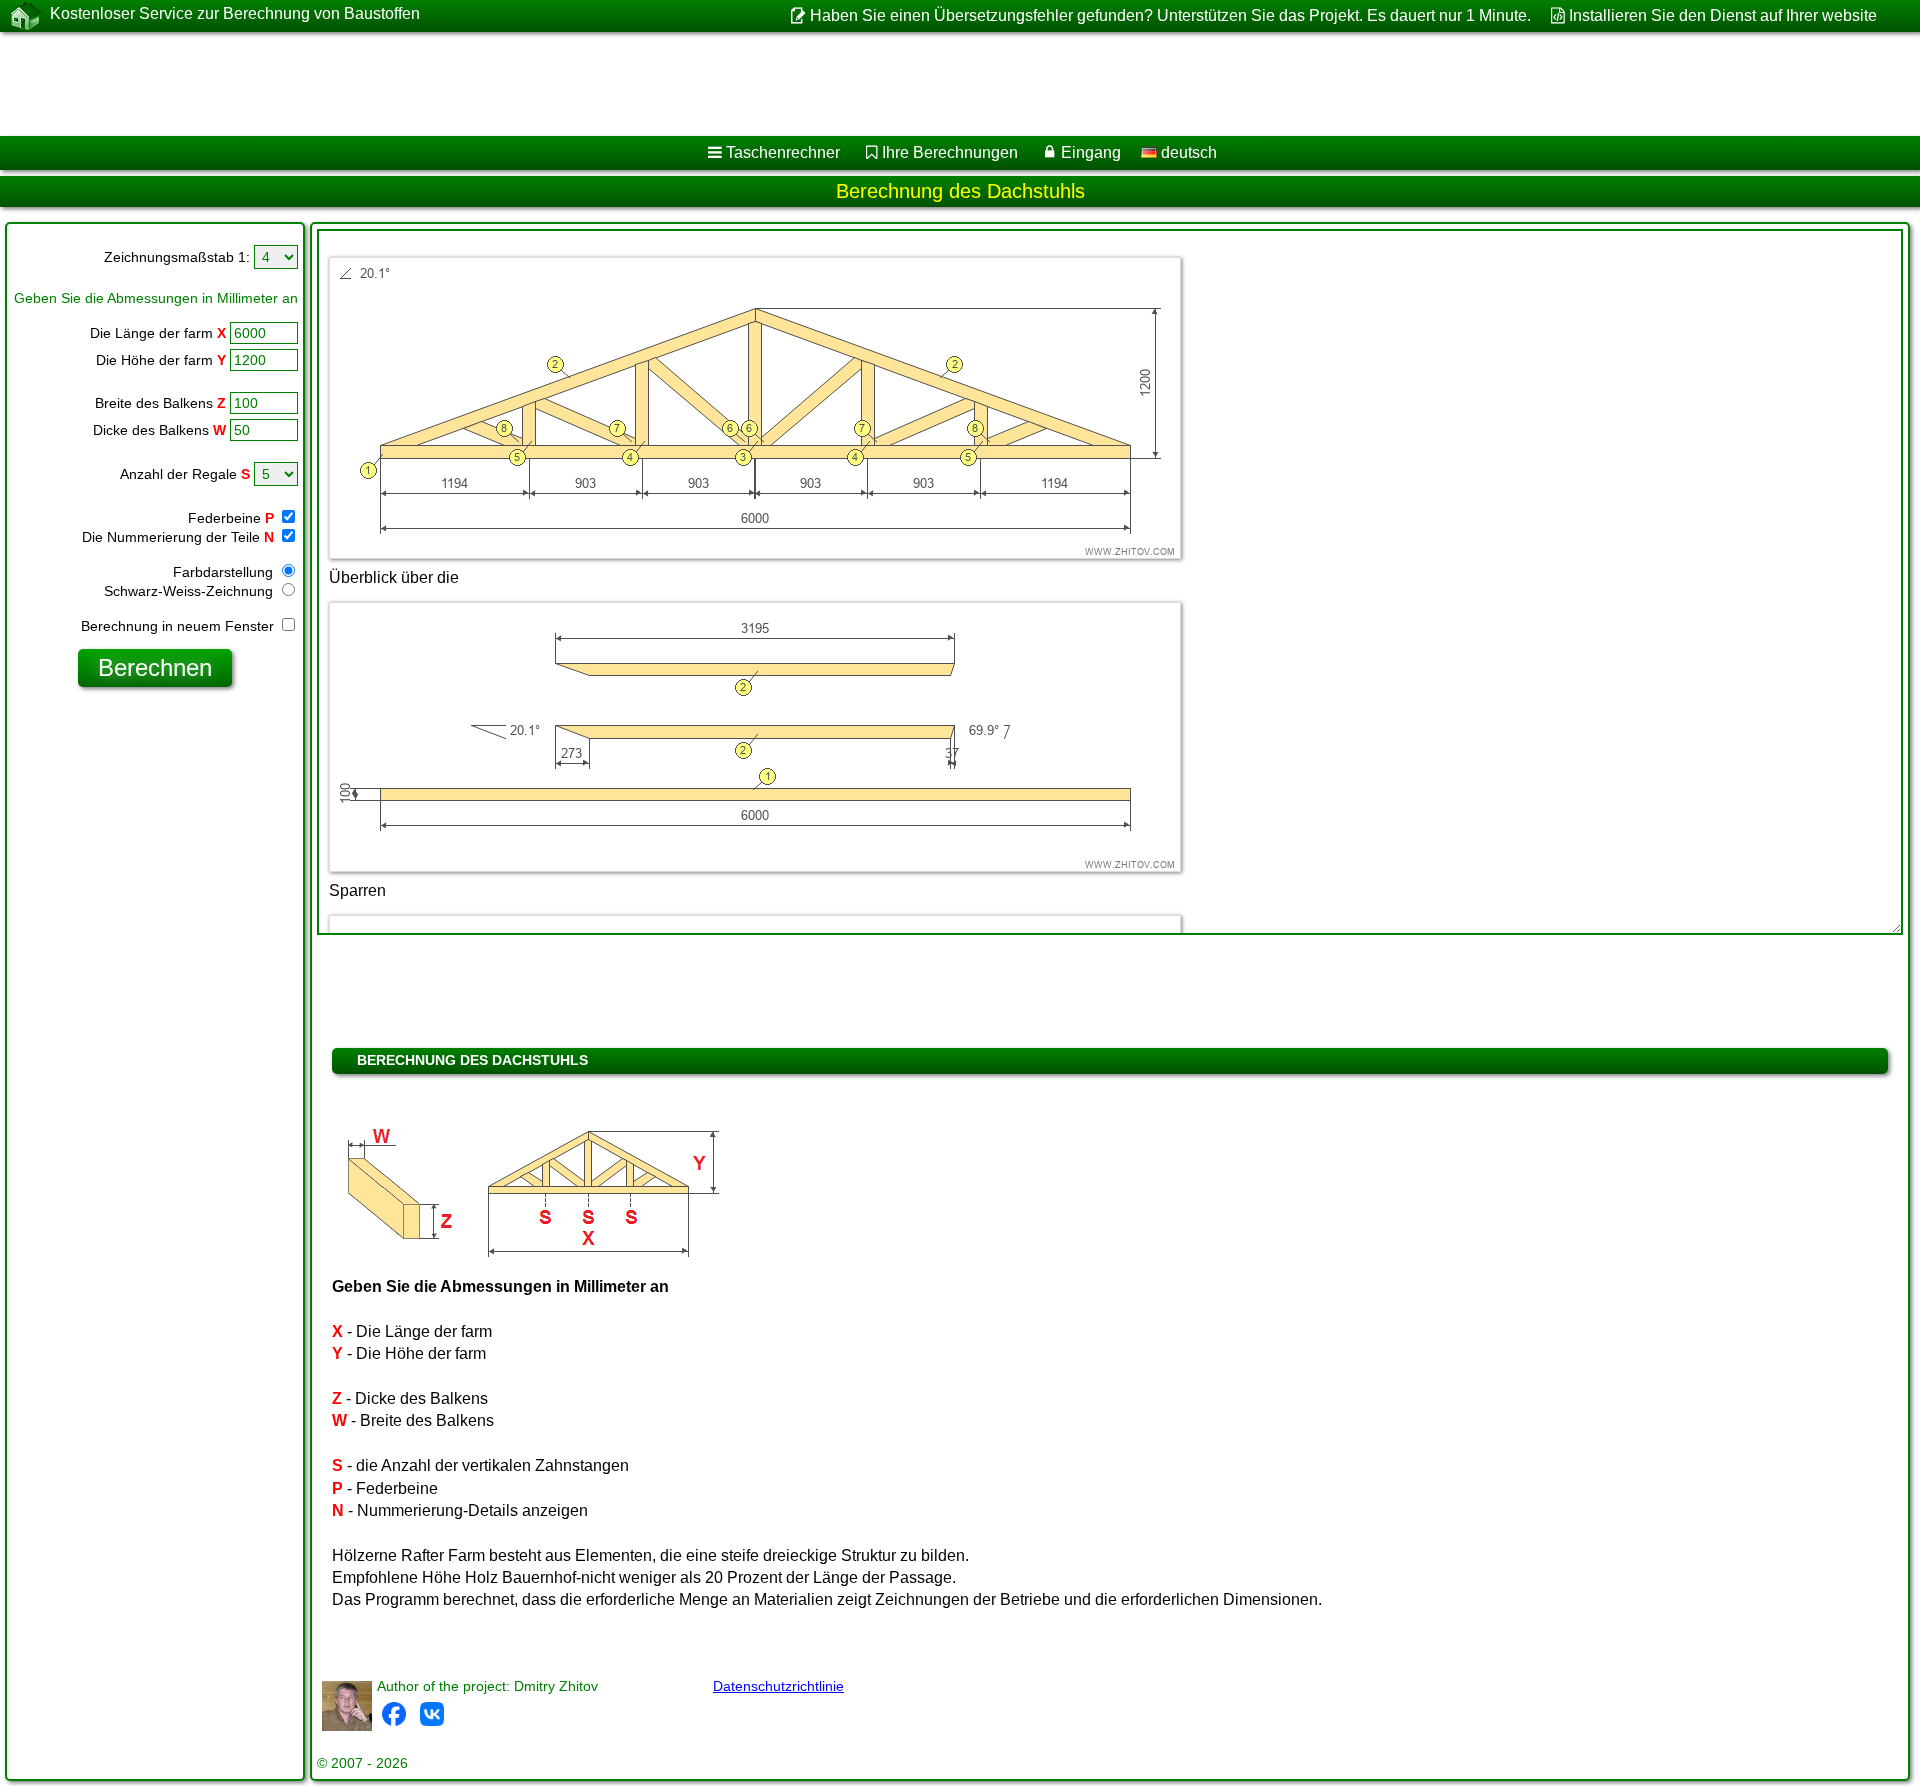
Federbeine (231, 518)
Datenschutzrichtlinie (778, 1686)
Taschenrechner (783, 152)
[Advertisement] (607, 84)
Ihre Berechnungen (950, 152)
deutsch (1187, 152)
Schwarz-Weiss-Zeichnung (190, 591)
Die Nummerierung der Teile (178, 537)
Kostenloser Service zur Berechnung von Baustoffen (235, 13)
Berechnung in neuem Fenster (179, 626)
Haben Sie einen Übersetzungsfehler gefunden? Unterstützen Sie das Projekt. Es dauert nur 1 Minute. (1170, 15)
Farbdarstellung (225, 572)
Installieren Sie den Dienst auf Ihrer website (1723, 15)
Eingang (1091, 152)
